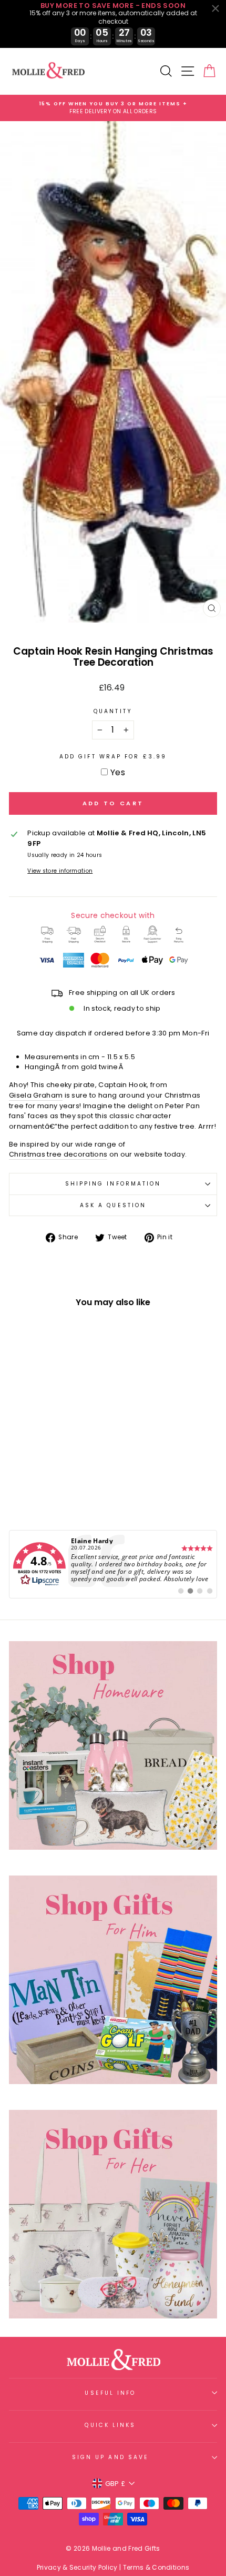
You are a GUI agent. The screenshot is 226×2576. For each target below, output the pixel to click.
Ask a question (113, 1205)
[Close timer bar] (215, 8)
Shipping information (113, 1184)
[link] (113, 1564)
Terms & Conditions (156, 2567)
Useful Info (110, 2393)
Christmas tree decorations (58, 1154)
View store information (60, 871)
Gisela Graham (36, 1095)
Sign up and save (110, 2457)
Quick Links (110, 2425)
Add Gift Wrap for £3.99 (113, 757)
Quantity (113, 711)
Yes (118, 772)
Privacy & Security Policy (77, 2567)
